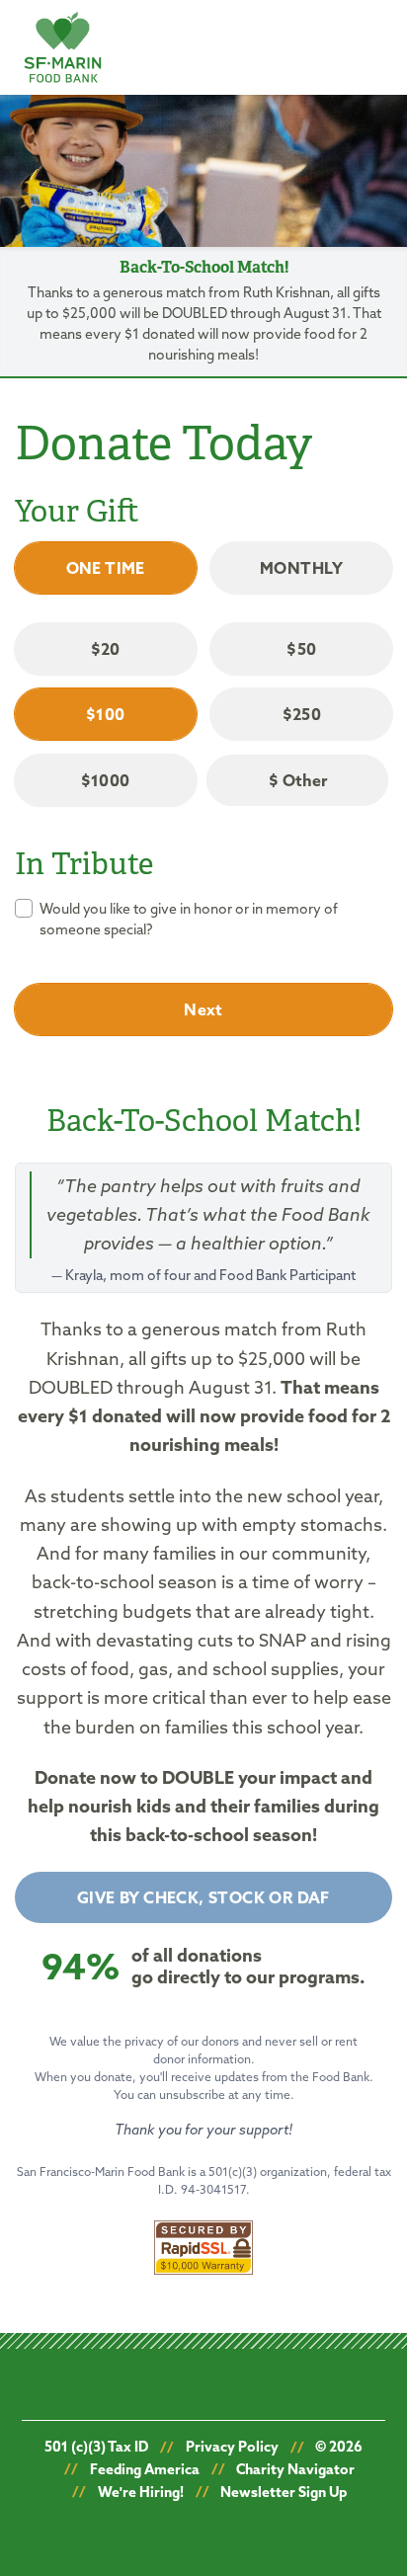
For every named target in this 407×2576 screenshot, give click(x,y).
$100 (106, 714)
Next (203, 1009)
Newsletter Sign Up (284, 2492)
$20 (106, 649)
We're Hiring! (141, 2492)
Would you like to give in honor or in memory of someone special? (189, 919)
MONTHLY (302, 568)
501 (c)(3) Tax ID (96, 2447)
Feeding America (145, 2469)
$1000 (106, 780)
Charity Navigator (295, 2469)
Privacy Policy (232, 2447)
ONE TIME (106, 568)
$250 (302, 714)
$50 (301, 649)
